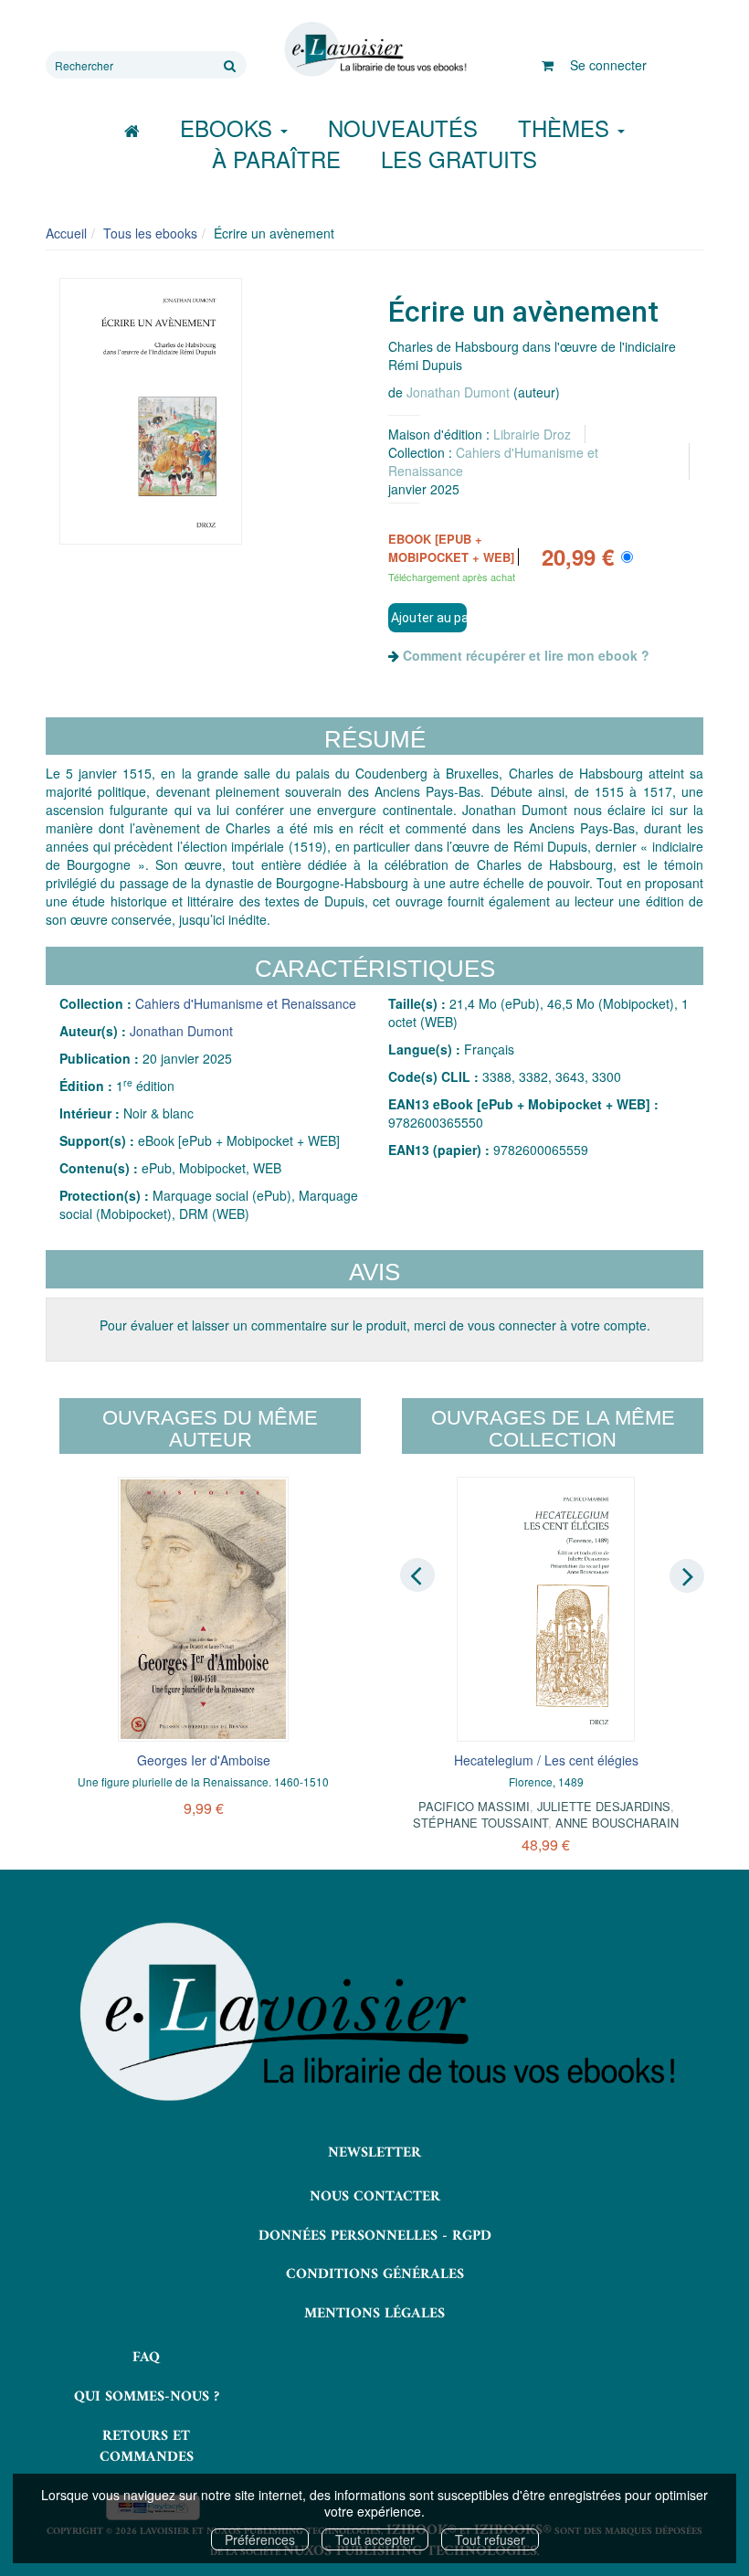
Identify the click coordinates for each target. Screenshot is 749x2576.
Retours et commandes (147, 2447)
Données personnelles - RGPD (375, 2236)
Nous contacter (375, 2197)
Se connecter (608, 65)
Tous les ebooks (150, 233)
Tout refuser (490, 2539)
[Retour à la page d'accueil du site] (374, 49)
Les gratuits (459, 159)
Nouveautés (403, 127)
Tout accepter (375, 2539)
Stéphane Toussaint (480, 1823)
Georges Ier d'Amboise (204, 1760)
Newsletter (374, 2153)
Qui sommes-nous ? (147, 2397)
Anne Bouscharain (617, 1823)
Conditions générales (375, 2274)
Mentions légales (374, 2314)
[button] (151, 411)
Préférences (260, 2539)
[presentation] (417, 1574)
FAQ (146, 2358)
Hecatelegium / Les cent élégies (546, 1760)
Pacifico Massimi (474, 1806)
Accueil (66, 233)
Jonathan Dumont (458, 392)
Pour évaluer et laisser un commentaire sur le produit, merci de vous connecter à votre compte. (375, 1325)
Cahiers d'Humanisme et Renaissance (246, 1003)
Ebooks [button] (229, 127)
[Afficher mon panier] (548, 65)
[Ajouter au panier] (427, 618)
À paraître (276, 159)
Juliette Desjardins (604, 1806)
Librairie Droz (532, 434)
